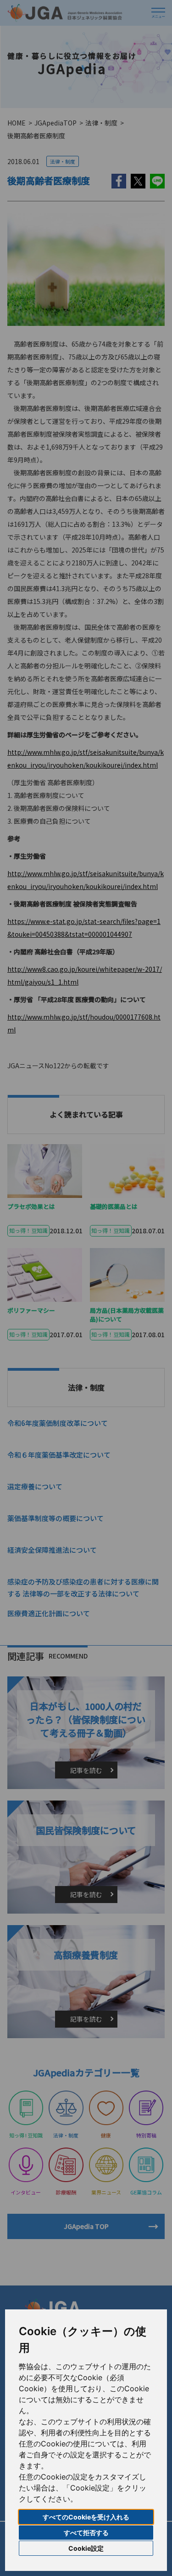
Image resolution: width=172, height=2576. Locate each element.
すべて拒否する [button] (86, 2533)
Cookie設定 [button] (86, 2548)
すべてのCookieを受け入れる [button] (86, 2517)
